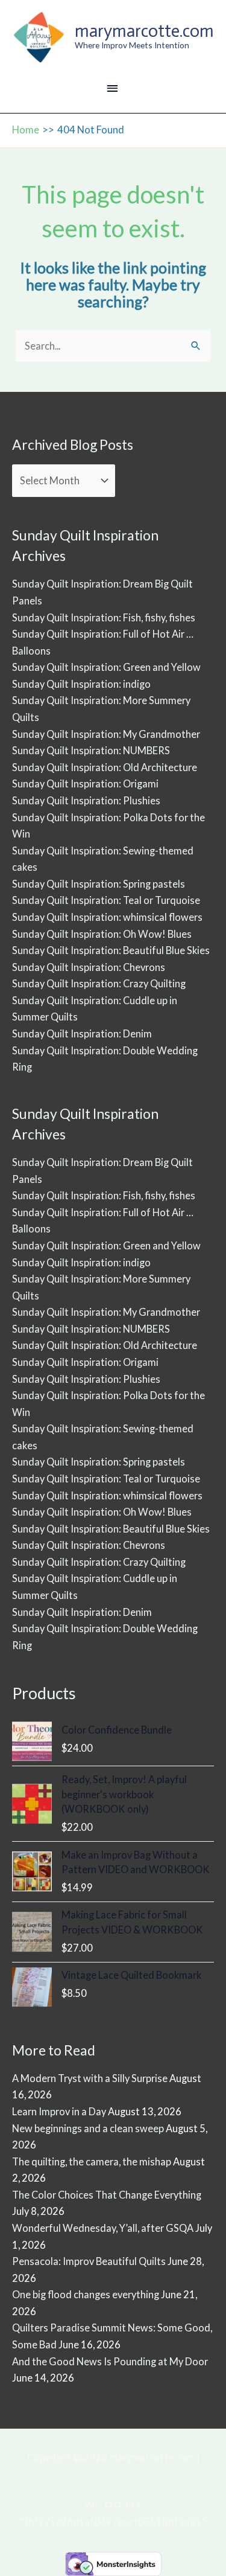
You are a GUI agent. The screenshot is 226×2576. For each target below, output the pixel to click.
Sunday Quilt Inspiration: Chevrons (89, 967)
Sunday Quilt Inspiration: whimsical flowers (107, 917)
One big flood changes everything (86, 2294)
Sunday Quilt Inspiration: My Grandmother (106, 734)
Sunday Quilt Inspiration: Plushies (86, 800)
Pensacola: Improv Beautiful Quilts (89, 2261)
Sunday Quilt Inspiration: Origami (85, 783)
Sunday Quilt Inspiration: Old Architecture (105, 767)
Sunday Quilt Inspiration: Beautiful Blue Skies (111, 950)
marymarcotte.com (144, 31)
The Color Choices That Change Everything (107, 2195)
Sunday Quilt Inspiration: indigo (81, 684)
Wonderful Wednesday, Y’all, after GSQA (103, 2228)
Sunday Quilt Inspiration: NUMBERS (91, 750)
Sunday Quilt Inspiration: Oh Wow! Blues (102, 934)
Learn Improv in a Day (59, 2111)
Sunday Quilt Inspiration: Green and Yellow (106, 667)
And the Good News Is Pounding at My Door (110, 2361)
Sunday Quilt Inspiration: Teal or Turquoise (106, 900)
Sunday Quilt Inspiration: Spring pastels (99, 884)
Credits (113, 2475)
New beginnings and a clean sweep (88, 2128)
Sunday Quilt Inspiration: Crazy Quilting (99, 983)
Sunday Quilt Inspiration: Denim (82, 1033)
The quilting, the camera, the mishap (92, 2161)
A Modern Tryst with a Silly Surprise (90, 2078)
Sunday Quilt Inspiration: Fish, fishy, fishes (104, 617)
